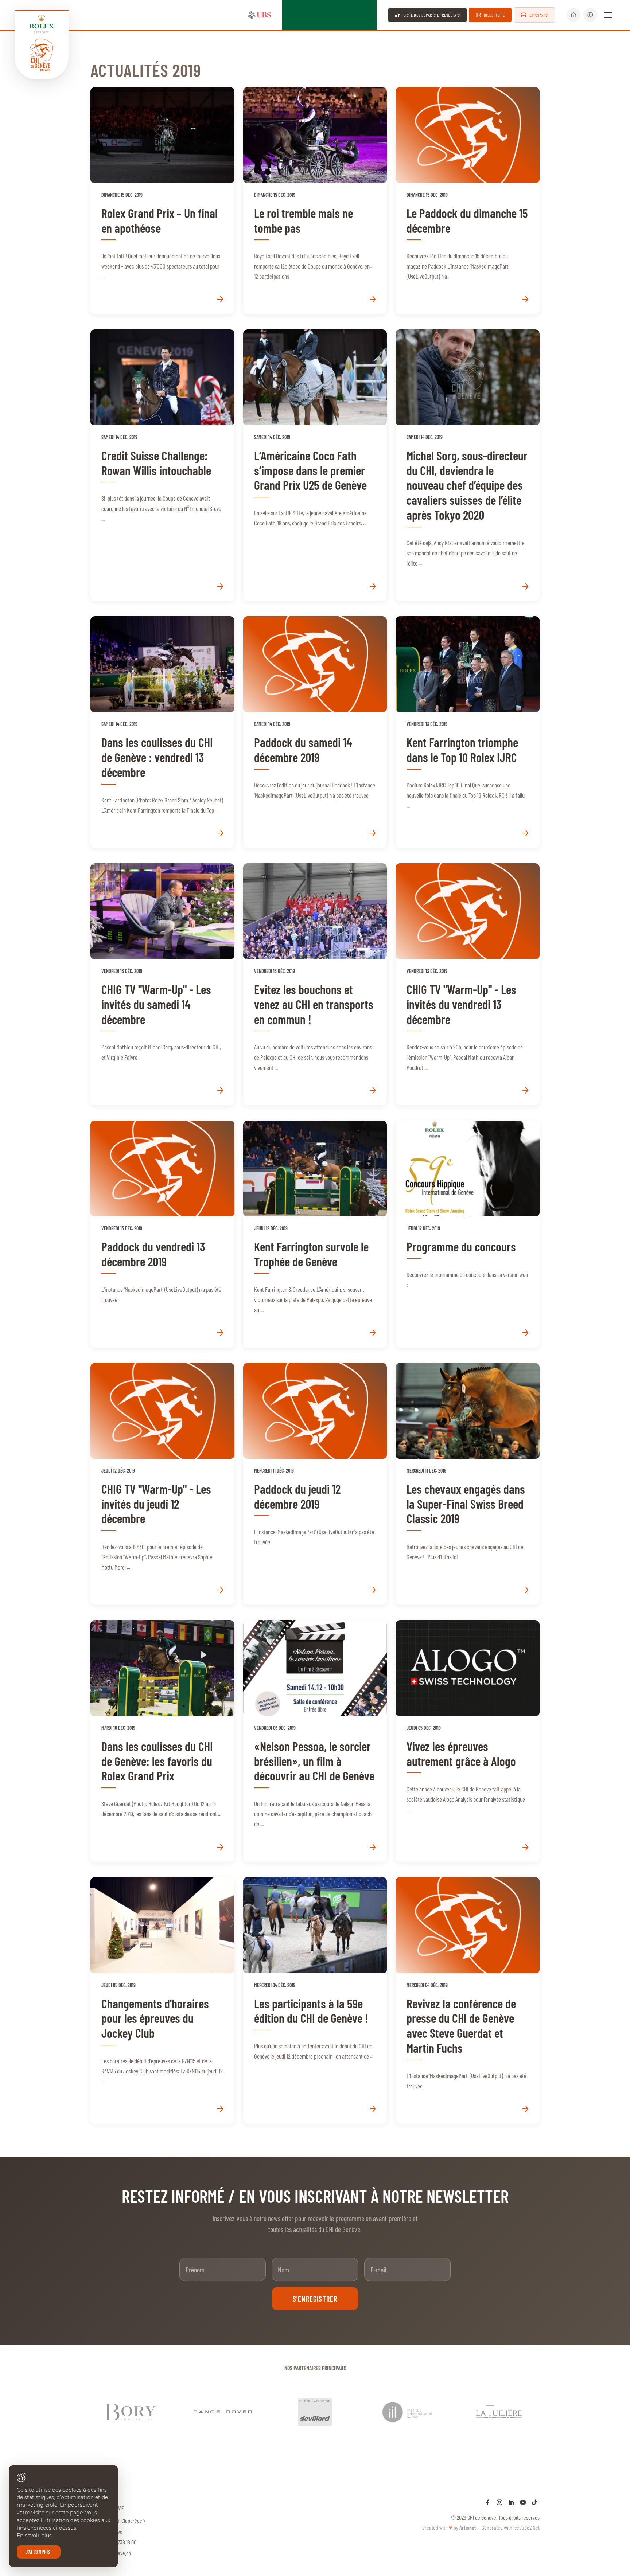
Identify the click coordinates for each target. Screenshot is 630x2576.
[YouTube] (523, 2487)
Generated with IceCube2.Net (511, 2513)
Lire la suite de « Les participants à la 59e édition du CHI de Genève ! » (315, 2000)
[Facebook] (488, 2487)
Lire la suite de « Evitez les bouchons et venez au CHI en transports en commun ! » (315, 984)
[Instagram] (499, 2487)
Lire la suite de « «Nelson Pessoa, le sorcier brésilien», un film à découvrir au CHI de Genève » (315, 1741)
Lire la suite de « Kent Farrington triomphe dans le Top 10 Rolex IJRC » (468, 732)
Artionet (468, 2513)
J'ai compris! (39, 2552)
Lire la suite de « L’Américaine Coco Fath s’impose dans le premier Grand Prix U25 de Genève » (315, 465)
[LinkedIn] (511, 2487)
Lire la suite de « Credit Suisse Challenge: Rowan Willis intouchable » (162, 465)
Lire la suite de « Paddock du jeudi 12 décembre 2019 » (315, 1484)
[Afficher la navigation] (608, 15)
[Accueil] (573, 15)
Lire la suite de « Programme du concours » (468, 1234)
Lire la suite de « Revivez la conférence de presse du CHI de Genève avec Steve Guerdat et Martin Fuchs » (468, 2000)
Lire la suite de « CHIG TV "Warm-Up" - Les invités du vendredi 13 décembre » (468, 984)
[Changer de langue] (590, 15)
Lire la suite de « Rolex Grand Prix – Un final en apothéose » (162, 201)
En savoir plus (34, 2536)
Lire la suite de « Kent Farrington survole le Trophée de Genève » (315, 1234)
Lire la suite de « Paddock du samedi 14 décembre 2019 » (315, 732)
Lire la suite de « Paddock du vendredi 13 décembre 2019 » (162, 1234)
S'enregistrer (315, 2299)
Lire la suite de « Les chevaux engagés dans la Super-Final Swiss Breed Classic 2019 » (468, 1484)
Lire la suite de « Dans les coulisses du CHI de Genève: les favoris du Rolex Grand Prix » (162, 1741)
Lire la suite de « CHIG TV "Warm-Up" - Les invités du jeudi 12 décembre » (162, 1484)
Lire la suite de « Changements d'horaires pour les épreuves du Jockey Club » (162, 2000)
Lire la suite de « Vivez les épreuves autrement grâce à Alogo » (468, 1741)
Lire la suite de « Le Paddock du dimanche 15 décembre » (468, 201)
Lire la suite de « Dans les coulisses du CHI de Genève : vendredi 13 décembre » (162, 732)
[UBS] (260, 15)
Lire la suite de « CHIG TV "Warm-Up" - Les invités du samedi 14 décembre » (162, 984)
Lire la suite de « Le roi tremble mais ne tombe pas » (315, 201)
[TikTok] (534, 2487)
